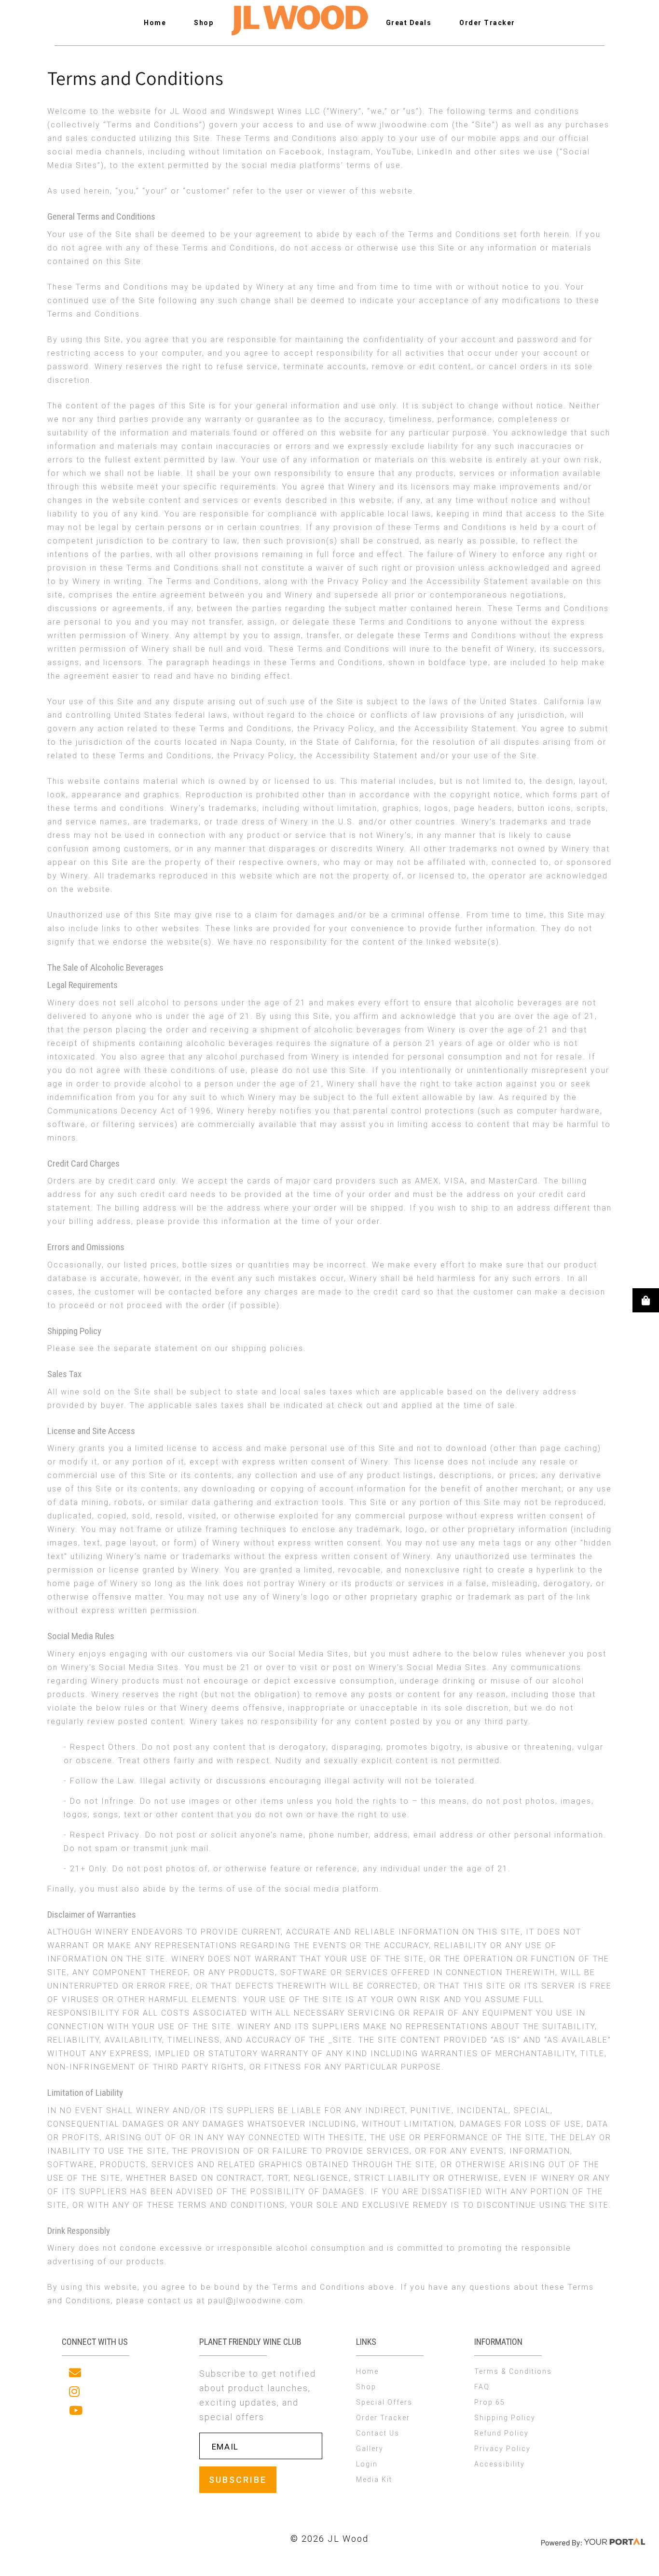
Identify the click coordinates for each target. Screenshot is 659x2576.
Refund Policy (501, 2433)
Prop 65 (490, 2402)
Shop (204, 23)
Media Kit (374, 2479)
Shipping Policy (505, 2418)
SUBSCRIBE (238, 2480)
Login (367, 2464)
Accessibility (500, 2464)
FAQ (482, 2387)
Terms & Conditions (513, 2371)
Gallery (370, 2449)
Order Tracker (487, 23)
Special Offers (384, 2402)
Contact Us (378, 2433)
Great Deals (409, 23)
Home (155, 23)
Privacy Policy (502, 2449)
